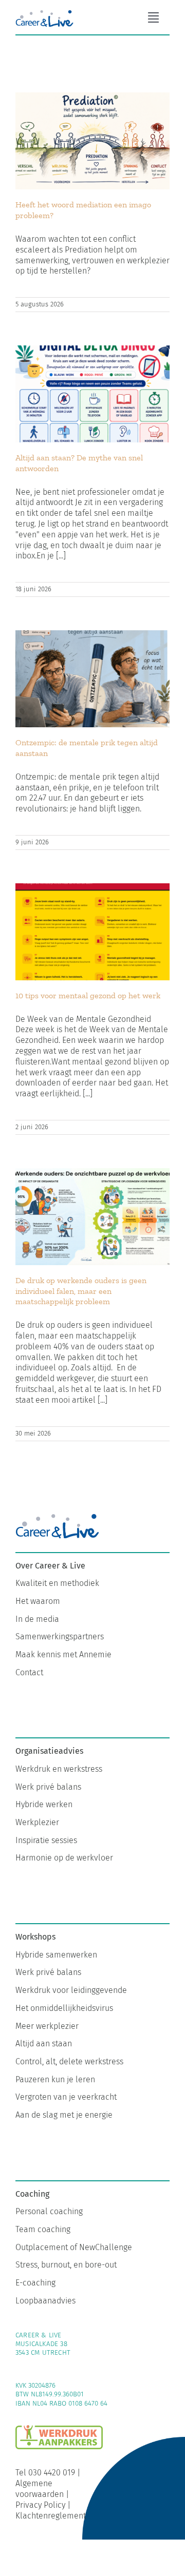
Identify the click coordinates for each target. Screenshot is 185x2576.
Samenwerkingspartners (60, 1636)
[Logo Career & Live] (44, 12)
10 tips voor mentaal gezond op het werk (88, 995)
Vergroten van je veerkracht (66, 2097)
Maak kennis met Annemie (63, 1654)
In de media (37, 1619)
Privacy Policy (40, 2505)
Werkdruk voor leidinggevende (71, 1990)
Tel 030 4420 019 (45, 2473)
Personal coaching (49, 2211)
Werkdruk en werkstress (59, 1769)
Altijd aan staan (44, 2044)
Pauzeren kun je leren (55, 2079)
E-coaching (35, 2283)
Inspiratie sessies (46, 1840)
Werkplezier (37, 1822)
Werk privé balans (48, 1787)
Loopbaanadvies (45, 2301)
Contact (29, 1672)
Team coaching (43, 2229)
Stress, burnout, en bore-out (66, 2265)
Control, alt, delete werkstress (69, 2061)
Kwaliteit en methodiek (57, 1583)
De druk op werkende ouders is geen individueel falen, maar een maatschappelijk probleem (81, 1291)
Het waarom (38, 1601)
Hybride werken (44, 1804)
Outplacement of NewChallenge (74, 2247)
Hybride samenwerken (56, 1955)
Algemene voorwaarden (40, 2489)
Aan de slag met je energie (64, 2115)
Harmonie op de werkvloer (64, 1858)
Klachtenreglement (51, 2516)
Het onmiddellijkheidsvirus (64, 2008)
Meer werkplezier (47, 2026)
